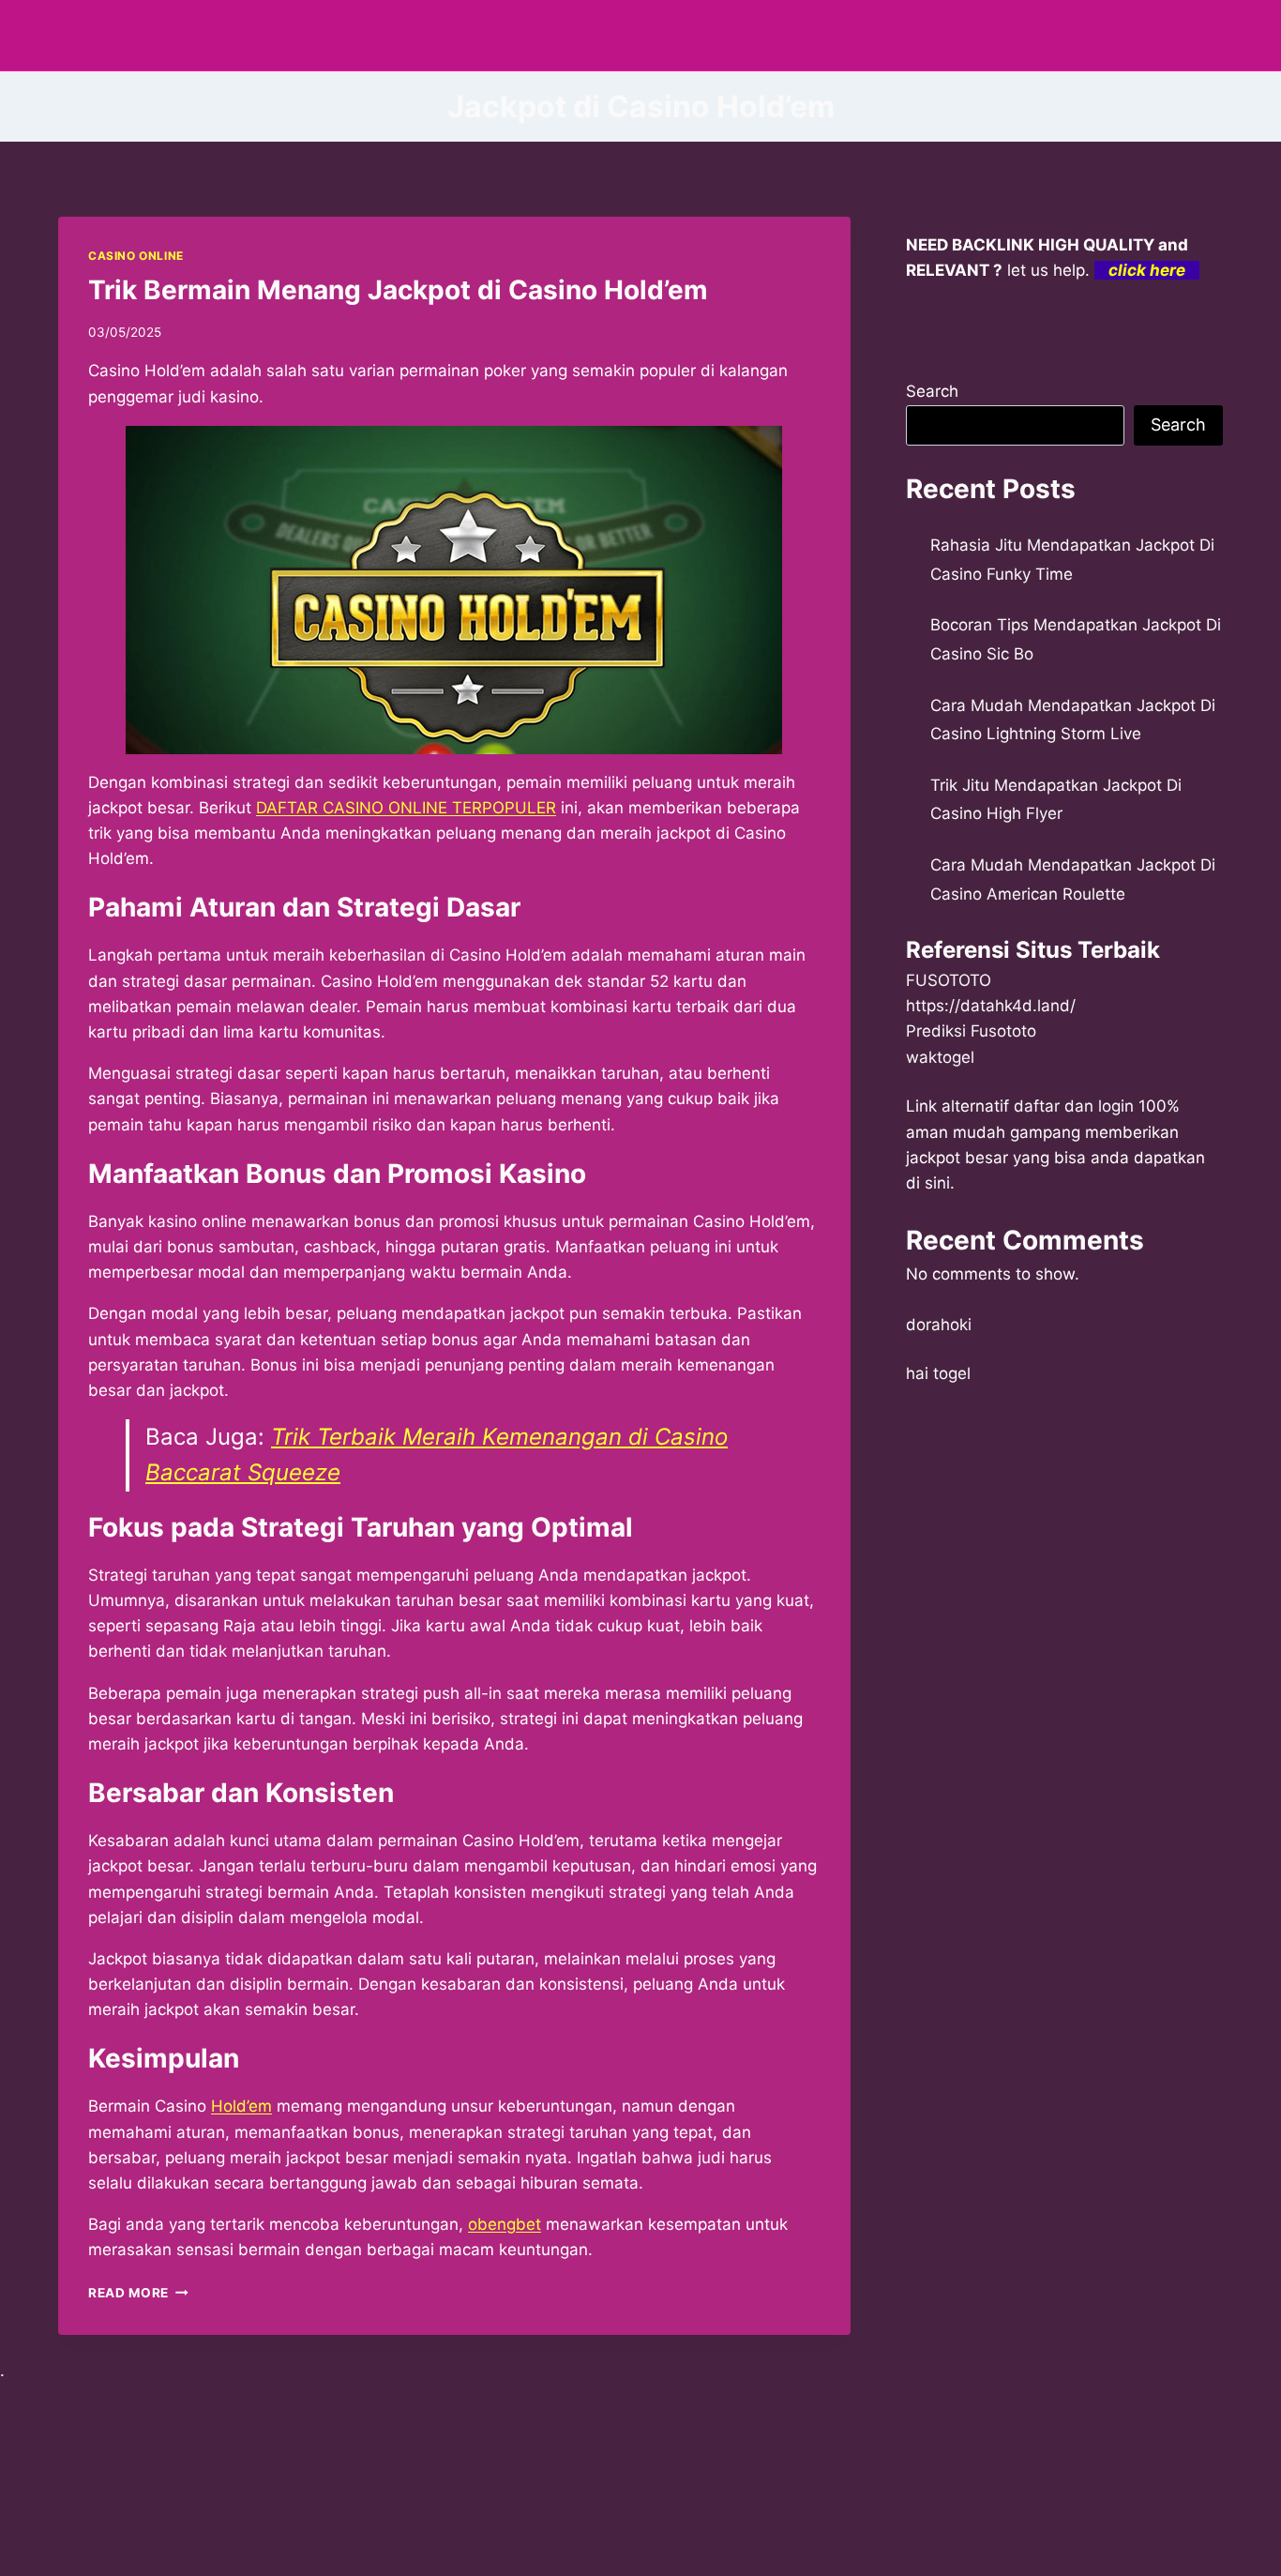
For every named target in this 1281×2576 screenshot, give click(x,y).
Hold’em (241, 2106)
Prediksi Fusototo (971, 1031)
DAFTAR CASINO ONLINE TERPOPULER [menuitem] (406, 808)
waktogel (940, 1057)
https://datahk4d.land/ (991, 1006)
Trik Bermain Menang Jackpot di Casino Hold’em (398, 290)
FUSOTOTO (949, 980)
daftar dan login (1074, 1106)
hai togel (938, 1373)
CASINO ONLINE (136, 256)
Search (932, 391)
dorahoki (939, 1325)
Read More (138, 2293)
